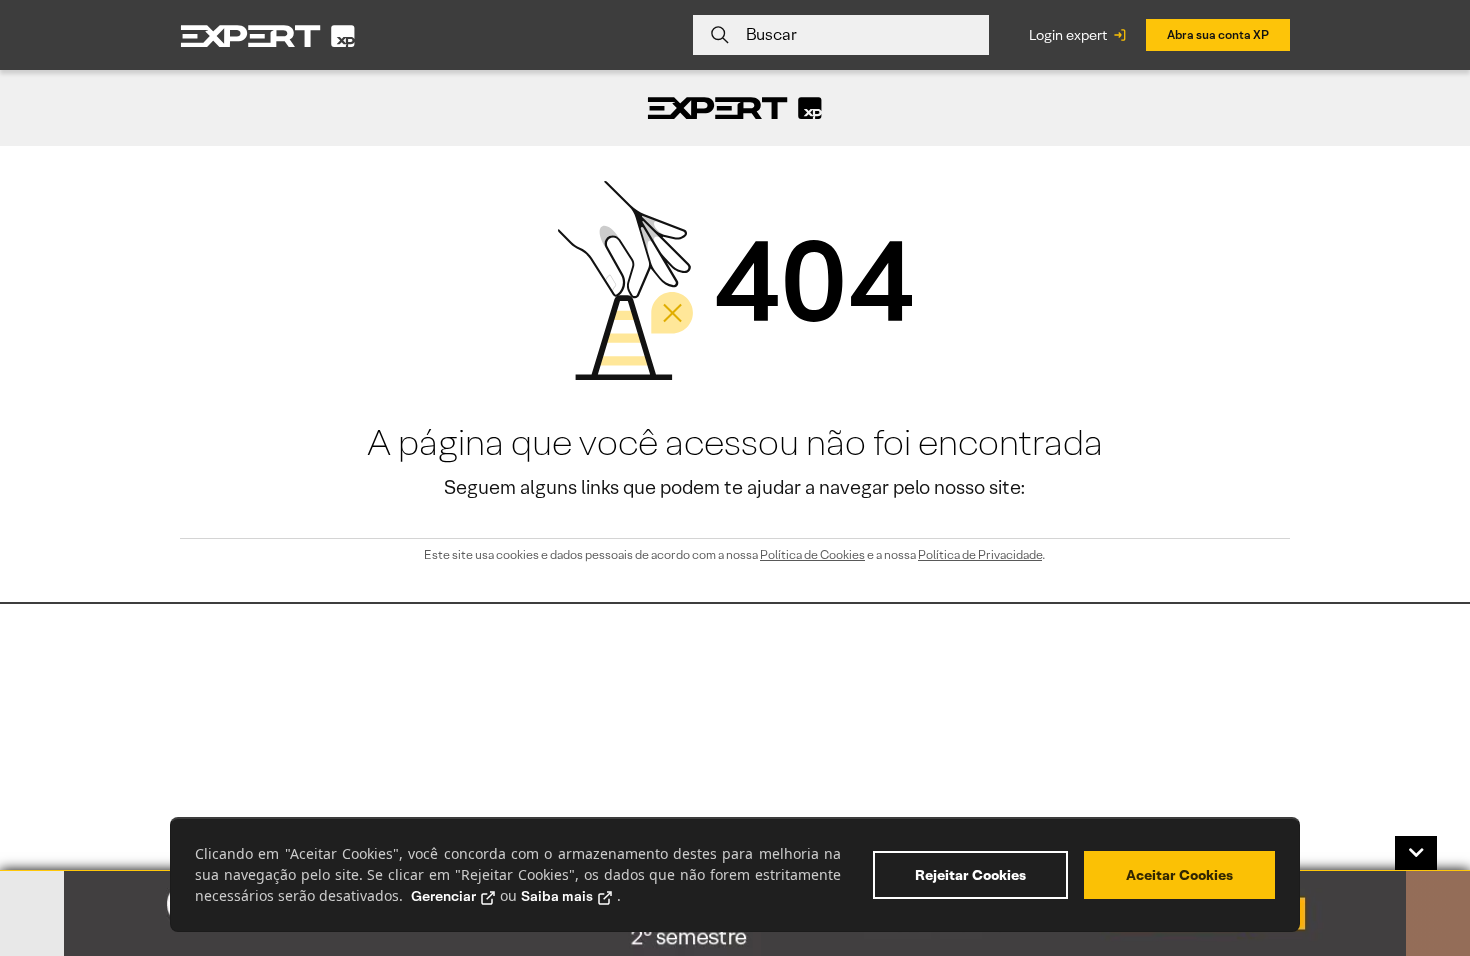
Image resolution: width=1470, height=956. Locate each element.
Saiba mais (557, 896)
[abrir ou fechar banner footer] (1416, 853)
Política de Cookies (812, 554)
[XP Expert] (268, 35)
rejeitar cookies (970, 875)
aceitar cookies (1179, 875)
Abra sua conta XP (1218, 34)
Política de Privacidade (980, 554)
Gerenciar (443, 896)
